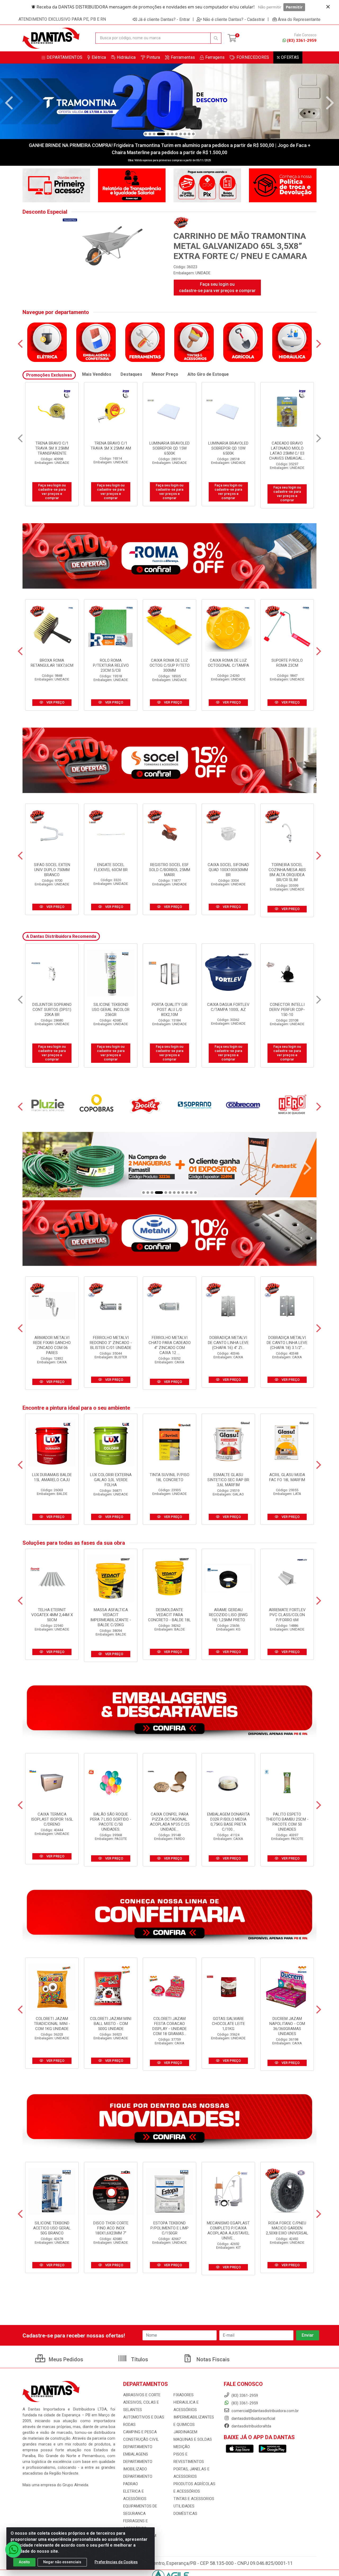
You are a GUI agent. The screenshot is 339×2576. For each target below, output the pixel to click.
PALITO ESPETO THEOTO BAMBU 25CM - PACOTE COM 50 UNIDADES (287, 1822)
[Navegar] (9, 103)
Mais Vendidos (97, 374)
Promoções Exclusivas (49, 375)
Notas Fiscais (212, 2359)
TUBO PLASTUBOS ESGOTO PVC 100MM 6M (111, 1010)
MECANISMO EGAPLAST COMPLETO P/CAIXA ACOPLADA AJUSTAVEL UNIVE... (228, 2231)
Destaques (131, 374)
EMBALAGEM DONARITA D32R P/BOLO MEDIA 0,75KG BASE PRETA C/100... (228, 1822)
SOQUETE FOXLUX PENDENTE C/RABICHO (228, 1007)
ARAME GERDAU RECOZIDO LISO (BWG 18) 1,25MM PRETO (228, 1615)
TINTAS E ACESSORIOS (194, 2499)
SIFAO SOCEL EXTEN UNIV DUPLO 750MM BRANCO (52, 870)
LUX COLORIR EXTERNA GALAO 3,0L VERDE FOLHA (111, 1480)
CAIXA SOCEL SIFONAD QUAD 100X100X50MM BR (228, 870)
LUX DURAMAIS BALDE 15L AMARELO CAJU (52, 1477)
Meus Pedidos (65, 2359)
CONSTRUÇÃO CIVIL (141, 2439)
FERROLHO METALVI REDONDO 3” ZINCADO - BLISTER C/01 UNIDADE (111, 1343)
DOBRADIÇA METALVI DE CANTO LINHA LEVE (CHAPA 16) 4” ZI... (228, 1343)
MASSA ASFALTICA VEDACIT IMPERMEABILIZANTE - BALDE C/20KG (111, 1617)
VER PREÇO (55, 702)
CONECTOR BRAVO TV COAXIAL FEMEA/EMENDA (111, 448)
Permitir (294, 7)
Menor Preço (165, 374)
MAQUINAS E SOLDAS (193, 2439)
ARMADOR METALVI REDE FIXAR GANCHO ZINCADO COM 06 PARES (52, 1345)
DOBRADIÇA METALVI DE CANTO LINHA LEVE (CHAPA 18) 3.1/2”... (287, 1343)
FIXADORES (184, 2395)
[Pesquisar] (216, 38)
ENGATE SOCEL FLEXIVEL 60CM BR (111, 867)
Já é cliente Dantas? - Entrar (164, 19)
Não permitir (270, 7)
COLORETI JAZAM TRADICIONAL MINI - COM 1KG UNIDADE (52, 2024)
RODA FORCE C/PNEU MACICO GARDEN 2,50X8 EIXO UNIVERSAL (287, 2228)
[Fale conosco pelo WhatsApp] (13, 2550)
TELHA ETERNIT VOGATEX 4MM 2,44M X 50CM (52, 1615)
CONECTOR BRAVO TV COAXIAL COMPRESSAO (170, 446)
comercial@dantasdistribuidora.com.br (265, 2411)
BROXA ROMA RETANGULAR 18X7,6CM (52, 663)
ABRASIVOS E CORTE (142, 2395)
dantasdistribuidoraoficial (253, 2418)
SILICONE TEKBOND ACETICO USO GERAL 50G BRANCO (52, 2228)
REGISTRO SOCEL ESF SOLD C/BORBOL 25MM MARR (170, 870)
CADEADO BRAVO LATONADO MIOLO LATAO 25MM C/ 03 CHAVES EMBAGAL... (52, 451)
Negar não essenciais (62, 2562)
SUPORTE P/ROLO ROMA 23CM (287, 663)
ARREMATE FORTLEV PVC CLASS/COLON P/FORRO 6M (287, 1615)
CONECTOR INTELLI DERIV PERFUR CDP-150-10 (52, 1010)
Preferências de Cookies (116, 2562)
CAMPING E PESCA (140, 2432)
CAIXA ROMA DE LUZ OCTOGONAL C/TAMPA (228, 663)
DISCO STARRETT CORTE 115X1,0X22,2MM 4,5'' (287, 1010)
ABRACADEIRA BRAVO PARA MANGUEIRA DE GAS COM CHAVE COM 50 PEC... (287, 451)
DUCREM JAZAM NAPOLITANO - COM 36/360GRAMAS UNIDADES (287, 2026)
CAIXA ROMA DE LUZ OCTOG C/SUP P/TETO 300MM (170, 665)
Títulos (139, 2359)
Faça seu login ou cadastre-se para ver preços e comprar (217, 287)
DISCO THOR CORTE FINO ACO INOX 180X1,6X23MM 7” (111, 2228)
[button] (146, 134)
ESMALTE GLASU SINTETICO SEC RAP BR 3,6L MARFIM (228, 1480)
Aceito (24, 2562)
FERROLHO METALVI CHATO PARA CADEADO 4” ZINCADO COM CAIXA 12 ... (170, 1345)
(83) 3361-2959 (302, 41)
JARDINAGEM (185, 2432)
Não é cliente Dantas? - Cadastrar (234, 19)
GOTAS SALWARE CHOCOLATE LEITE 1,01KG (228, 2024)
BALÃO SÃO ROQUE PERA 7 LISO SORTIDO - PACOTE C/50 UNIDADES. (111, 1822)
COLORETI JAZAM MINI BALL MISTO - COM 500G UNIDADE (111, 2024)
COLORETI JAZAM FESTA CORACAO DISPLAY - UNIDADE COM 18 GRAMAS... (169, 2026)
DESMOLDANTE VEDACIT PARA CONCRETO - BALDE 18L (169, 1615)
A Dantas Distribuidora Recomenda (61, 936)
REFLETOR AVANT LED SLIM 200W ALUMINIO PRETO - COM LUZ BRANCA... (170, 1012)
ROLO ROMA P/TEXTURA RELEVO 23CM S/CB (111, 665)
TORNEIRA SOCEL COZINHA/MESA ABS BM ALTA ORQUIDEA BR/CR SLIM (287, 872)
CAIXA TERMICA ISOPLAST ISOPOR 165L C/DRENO (52, 1819)
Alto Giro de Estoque (208, 374)
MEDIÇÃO (182, 2447)
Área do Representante (299, 19)
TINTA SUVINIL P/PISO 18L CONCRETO (169, 1477)
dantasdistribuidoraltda (251, 2426)
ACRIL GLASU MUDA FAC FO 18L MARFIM (287, 1477)
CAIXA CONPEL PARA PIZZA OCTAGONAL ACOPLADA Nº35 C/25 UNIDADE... (170, 1822)
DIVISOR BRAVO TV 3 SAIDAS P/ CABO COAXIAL (228, 448)
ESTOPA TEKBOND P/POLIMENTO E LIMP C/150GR (169, 2228)
